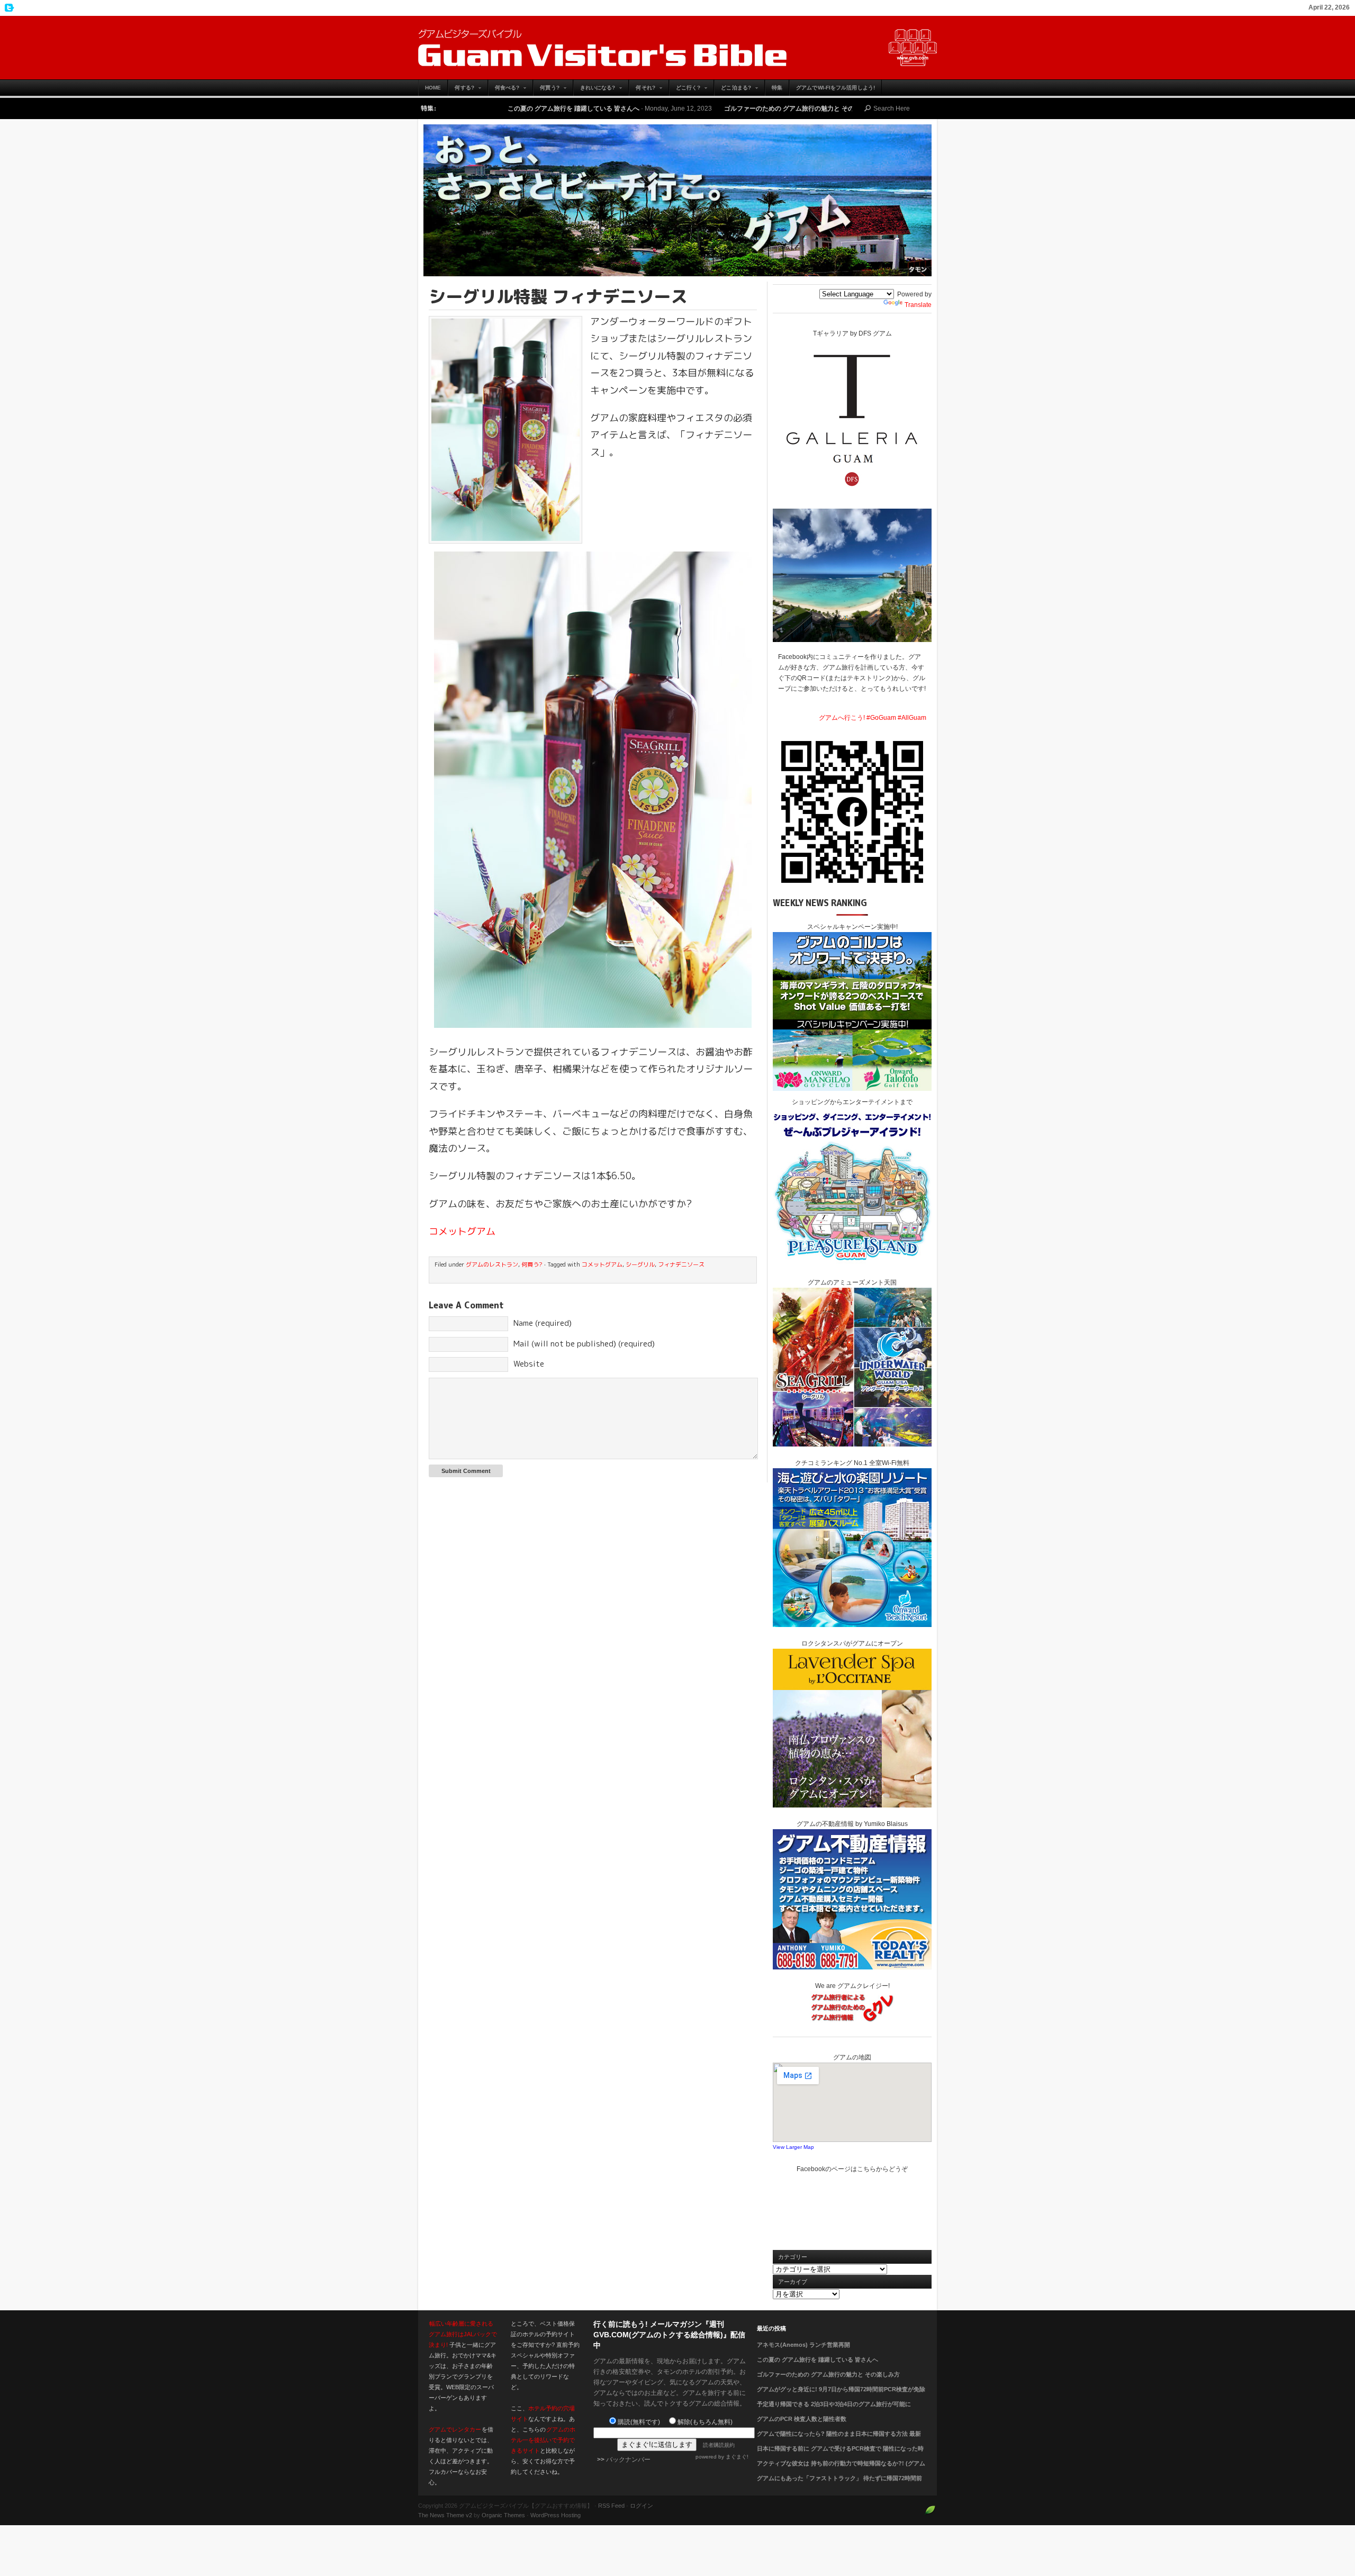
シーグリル (640, 1264)
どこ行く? (685, 90)
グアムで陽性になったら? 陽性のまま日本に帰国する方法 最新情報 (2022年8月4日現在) (839, 2440)
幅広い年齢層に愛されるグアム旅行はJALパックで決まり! (463, 2334)
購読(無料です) (639, 2422)
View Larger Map (793, 2147)
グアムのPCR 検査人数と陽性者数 (802, 2419)
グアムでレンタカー (455, 2429)
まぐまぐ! (737, 2457)
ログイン (642, 2506)
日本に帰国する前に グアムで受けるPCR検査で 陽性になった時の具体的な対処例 (840, 2455)
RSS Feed (611, 2506)
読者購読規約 (719, 2445)
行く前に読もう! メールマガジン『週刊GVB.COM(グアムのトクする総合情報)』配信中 (669, 2335)
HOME (433, 88)
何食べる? (504, 90)
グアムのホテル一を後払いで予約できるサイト (543, 2440)
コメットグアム (462, 1231)
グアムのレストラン (492, 1264)
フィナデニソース (681, 1264)
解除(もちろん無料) (705, 2422)
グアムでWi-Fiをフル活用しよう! (835, 88)
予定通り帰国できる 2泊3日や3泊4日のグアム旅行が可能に (834, 2404)
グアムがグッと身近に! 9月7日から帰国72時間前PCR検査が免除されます (841, 2396)
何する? (461, 90)
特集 (777, 88)
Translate (918, 305)
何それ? (642, 90)
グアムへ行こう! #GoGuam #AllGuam (873, 718)
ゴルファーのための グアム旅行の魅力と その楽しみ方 (623, 109)
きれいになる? (594, 90)
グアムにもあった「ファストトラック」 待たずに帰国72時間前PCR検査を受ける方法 (839, 2484)
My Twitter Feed (8, 8)
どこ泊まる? (733, 90)
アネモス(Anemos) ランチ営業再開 (803, 2345)
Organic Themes (503, 2515)
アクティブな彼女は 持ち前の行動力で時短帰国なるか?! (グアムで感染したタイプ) (841, 2470)
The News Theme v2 (445, 2515)
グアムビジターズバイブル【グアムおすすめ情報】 (677, 48)
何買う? (546, 90)
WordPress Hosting (555, 2515)
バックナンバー (628, 2460)
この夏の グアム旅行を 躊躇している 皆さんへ (817, 2360)
